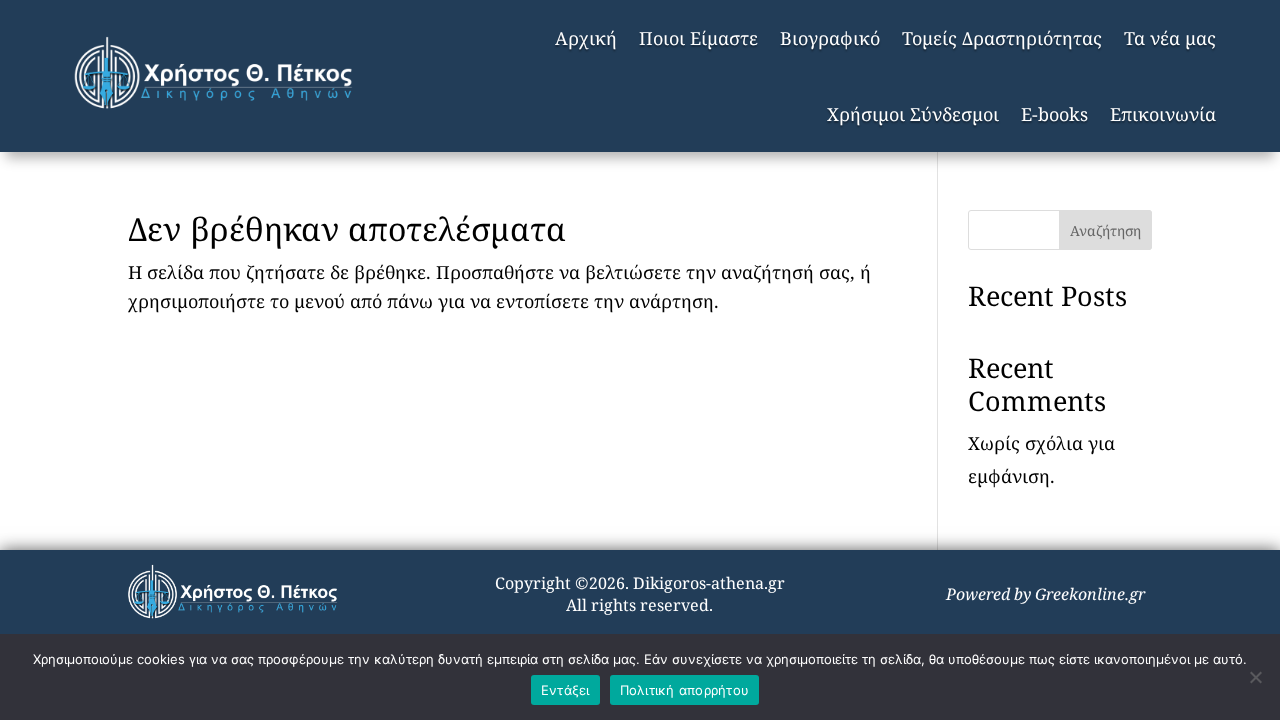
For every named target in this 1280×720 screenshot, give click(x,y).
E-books (1054, 114)
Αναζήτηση (1105, 230)
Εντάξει (565, 690)
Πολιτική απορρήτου (685, 690)
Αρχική (586, 38)
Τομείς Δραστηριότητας (1002, 38)
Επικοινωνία (1163, 114)
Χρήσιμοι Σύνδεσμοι (913, 114)
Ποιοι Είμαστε (698, 38)
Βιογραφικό (830, 38)
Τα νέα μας (1170, 38)
